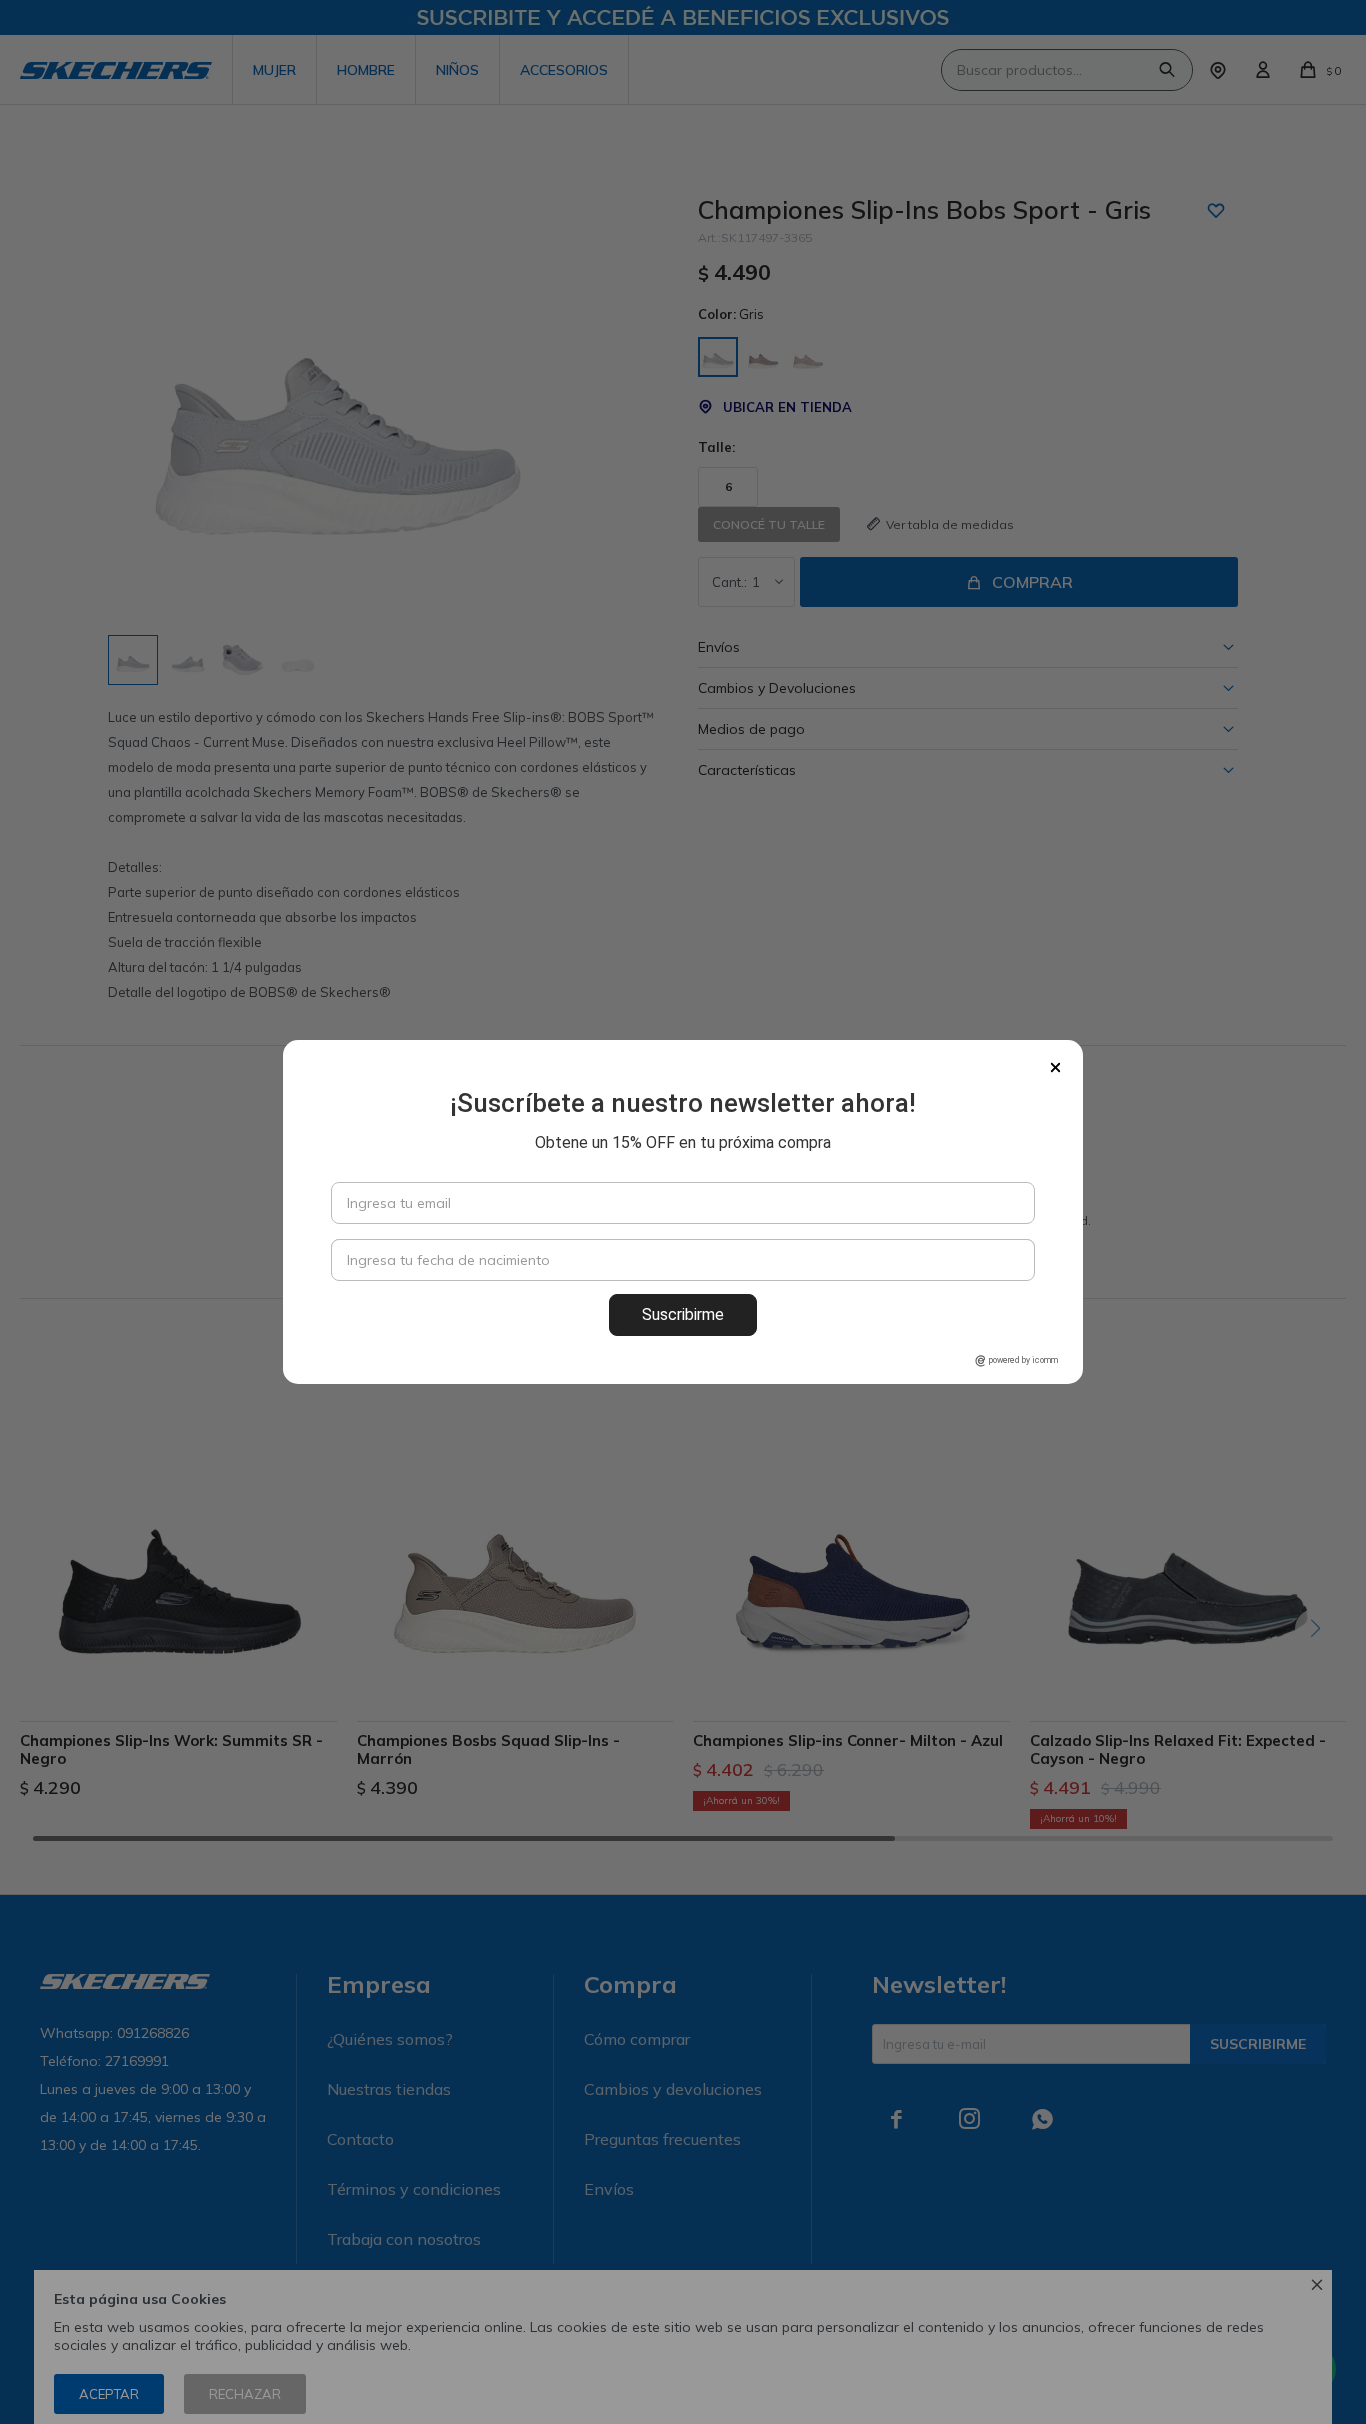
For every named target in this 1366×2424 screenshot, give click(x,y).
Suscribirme (683, 1314)
